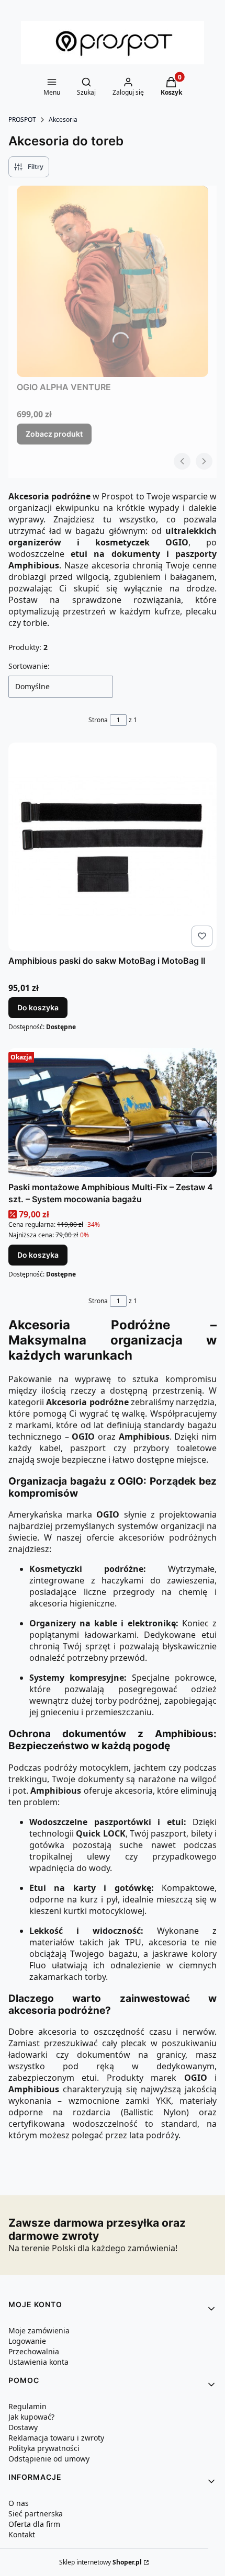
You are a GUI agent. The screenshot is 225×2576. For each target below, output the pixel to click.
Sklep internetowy (100, 2562)
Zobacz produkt (54, 434)
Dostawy (23, 2427)
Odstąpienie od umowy (49, 2459)
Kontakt (22, 2534)
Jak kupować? (31, 2417)
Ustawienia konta (38, 2362)
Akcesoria (63, 119)
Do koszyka (38, 1007)
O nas (19, 2503)
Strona (98, 720)
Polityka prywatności (44, 2448)
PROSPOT (22, 119)
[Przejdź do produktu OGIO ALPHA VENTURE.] (113, 281)
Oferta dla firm (34, 2524)
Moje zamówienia (39, 2330)
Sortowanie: (29, 666)
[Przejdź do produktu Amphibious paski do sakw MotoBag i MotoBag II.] (113, 847)
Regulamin (27, 2406)
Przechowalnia (34, 2351)
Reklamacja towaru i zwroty (56, 2438)
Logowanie (27, 2341)
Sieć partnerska (36, 2514)
